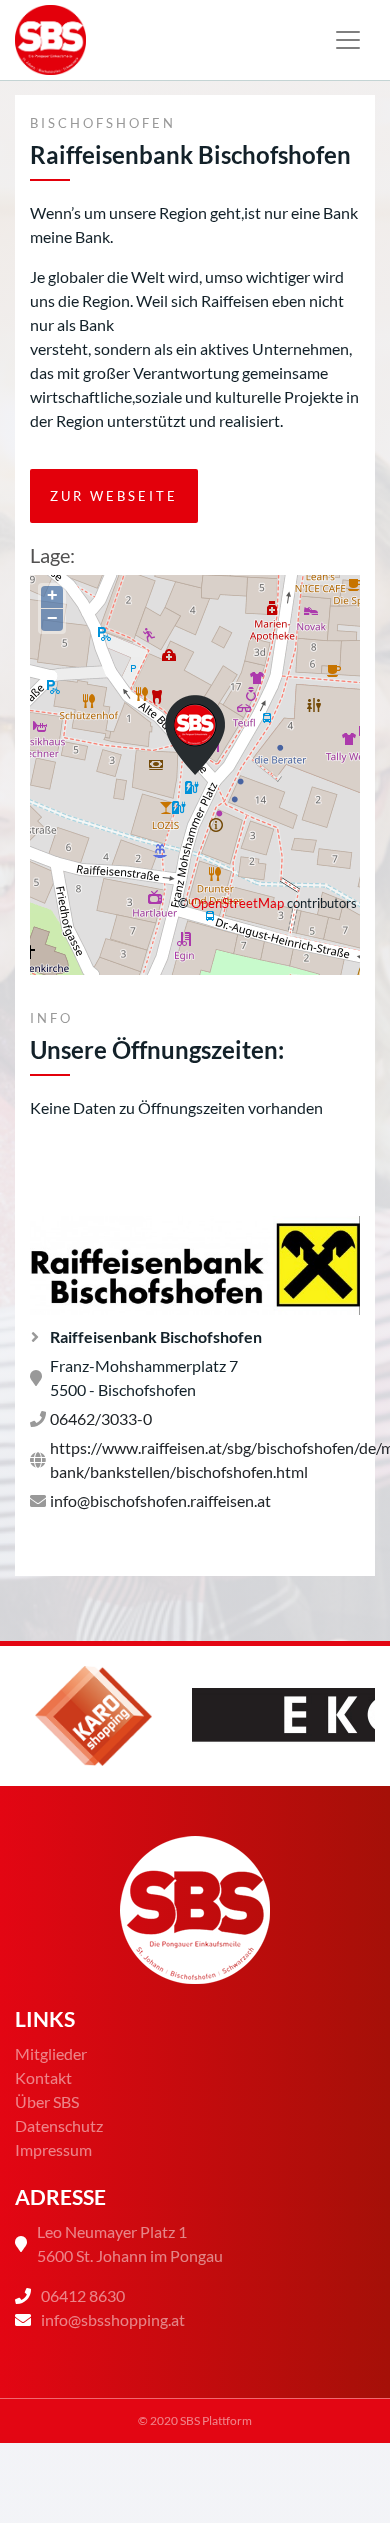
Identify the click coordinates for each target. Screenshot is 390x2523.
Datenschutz (59, 2125)
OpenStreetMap (237, 903)
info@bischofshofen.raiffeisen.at (160, 1500)
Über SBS (47, 2101)
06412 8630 (83, 2295)
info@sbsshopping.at (113, 2319)
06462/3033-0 (101, 1418)
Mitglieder (51, 2053)
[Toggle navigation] (348, 40)
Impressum (53, 2149)
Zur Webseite (114, 496)
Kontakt (43, 2077)
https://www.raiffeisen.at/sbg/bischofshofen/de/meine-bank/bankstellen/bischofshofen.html (205, 1459)
